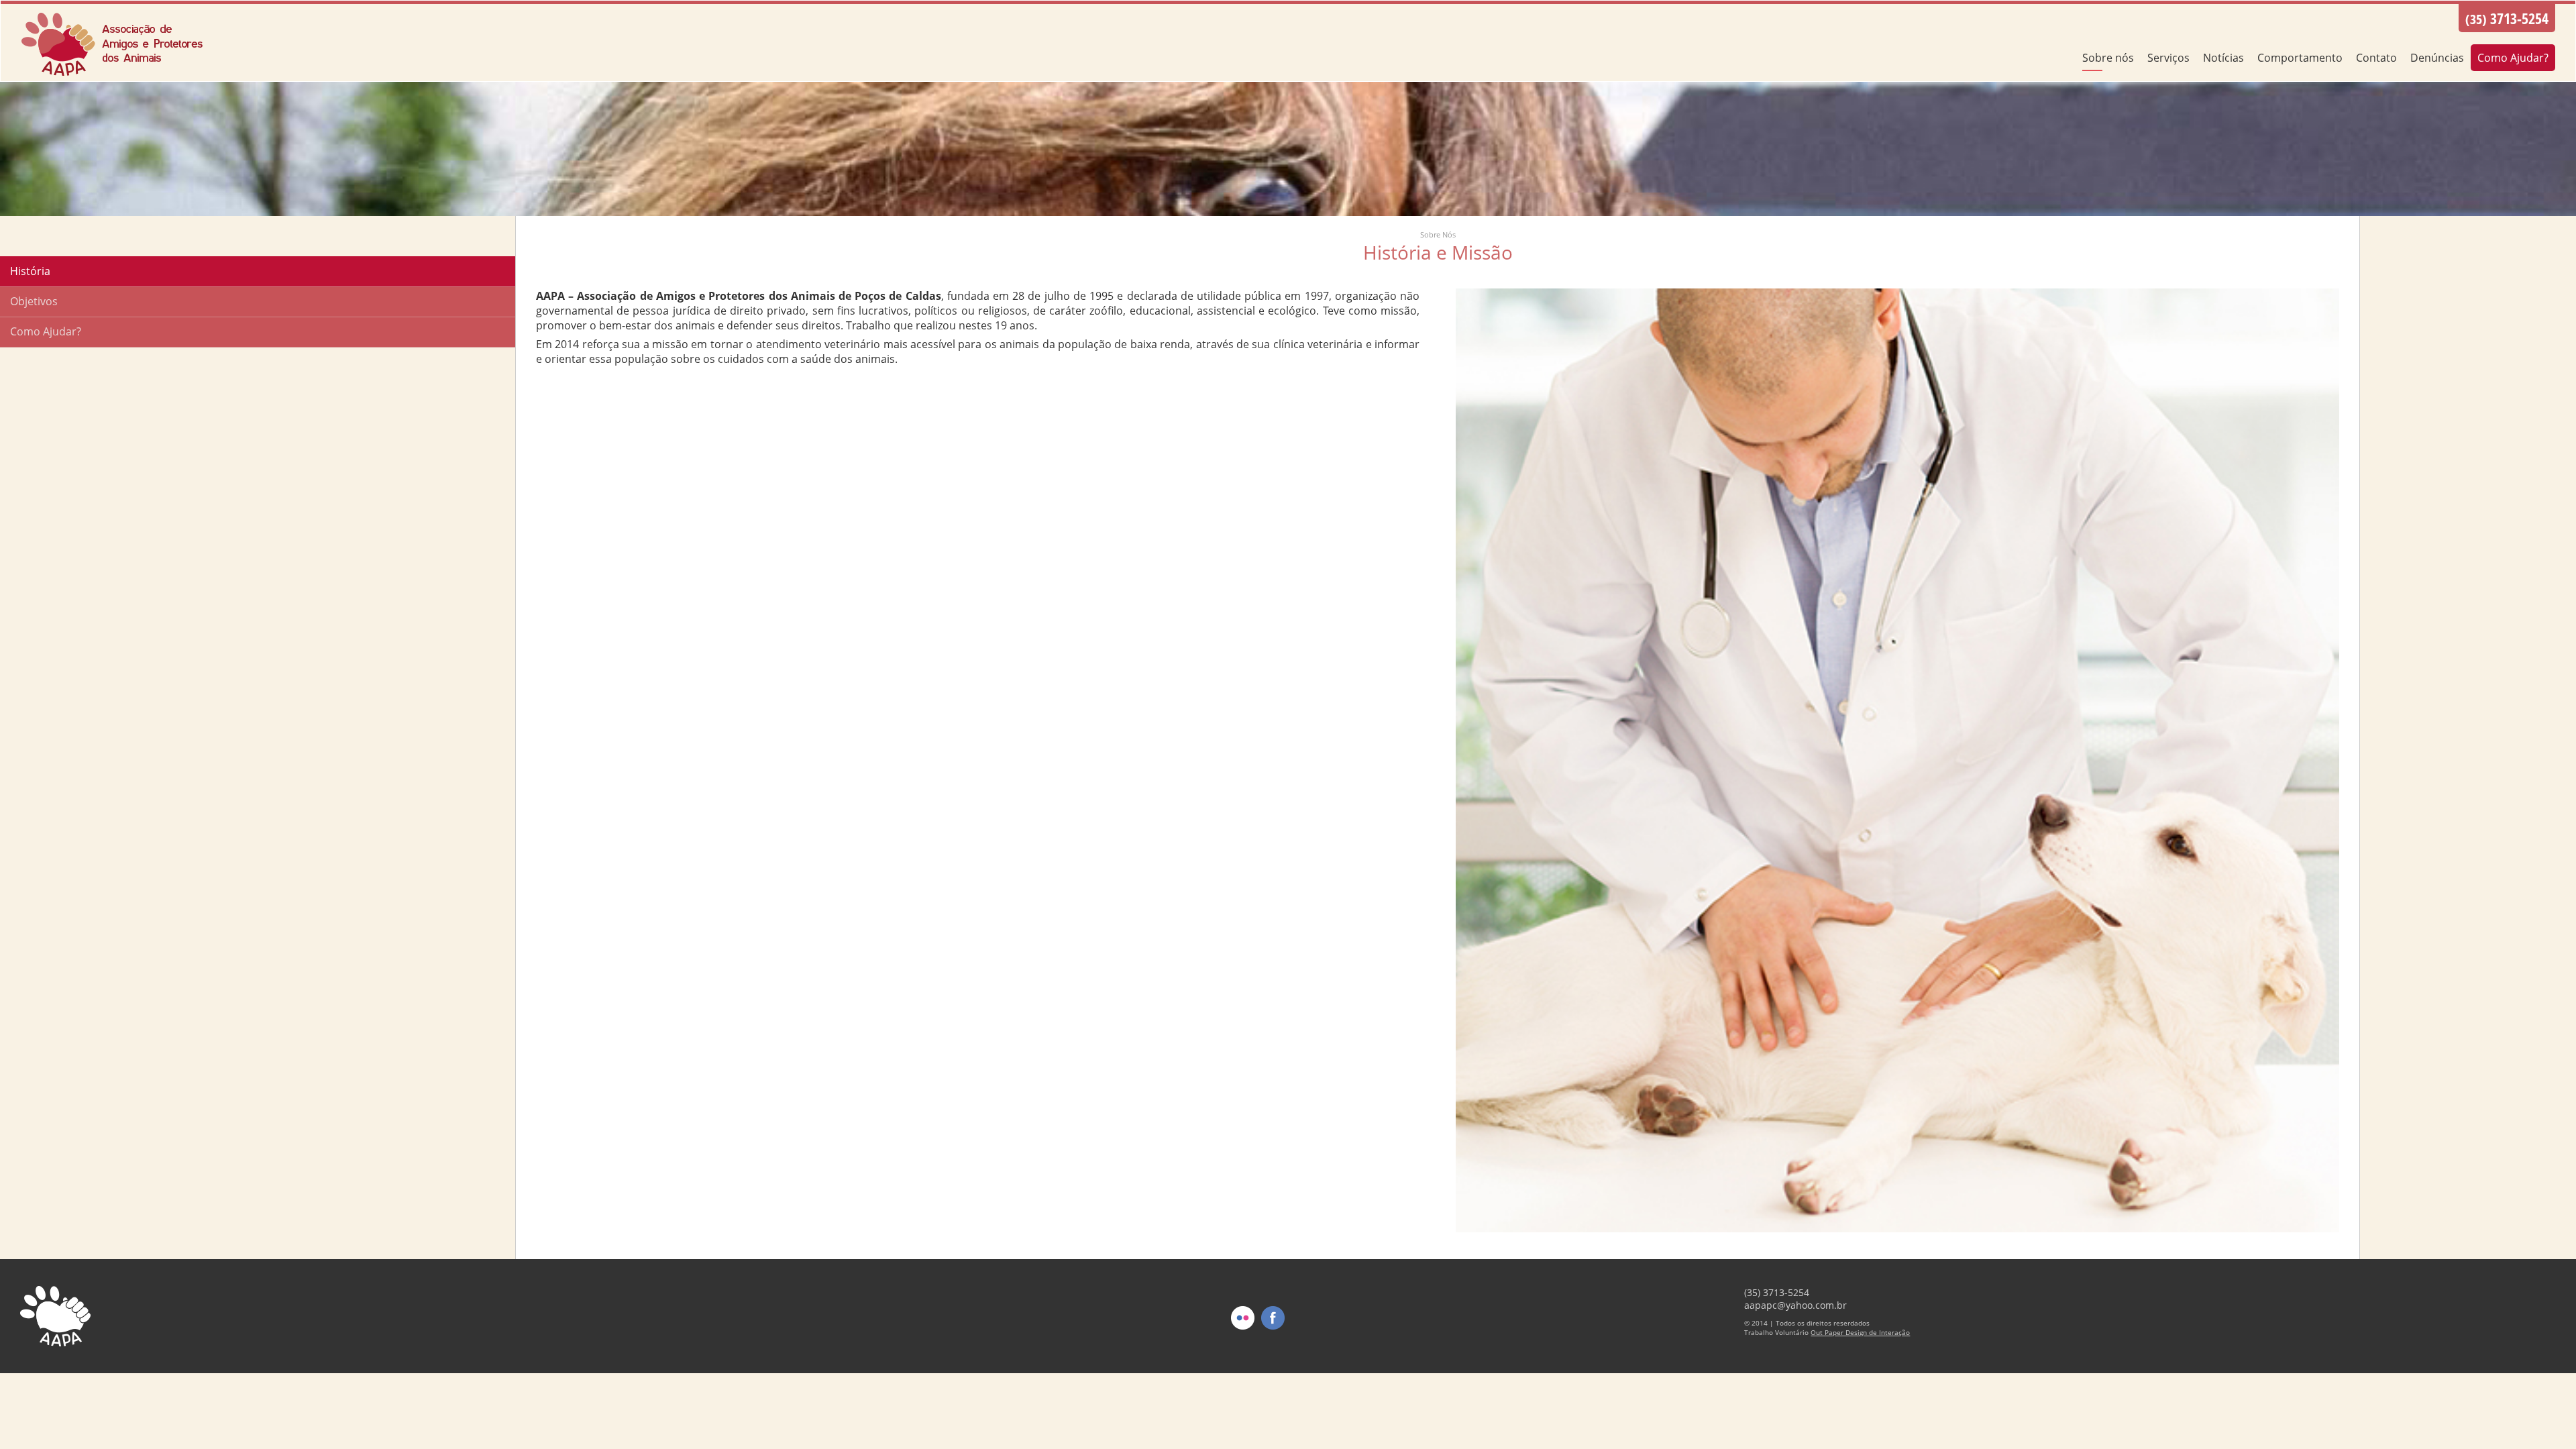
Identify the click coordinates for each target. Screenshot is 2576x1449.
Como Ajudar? (2513, 58)
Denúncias (2437, 58)
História (30, 271)
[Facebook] (1273, 1340)
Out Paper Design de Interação (1860, 1332)
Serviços (2168, 58)
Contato (2376, 58)
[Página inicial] (114, 74)
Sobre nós (2108, 58)
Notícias (2223, 58)
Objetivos (34, 301)
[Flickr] (1243, 1340)
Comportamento (2300, 58)
